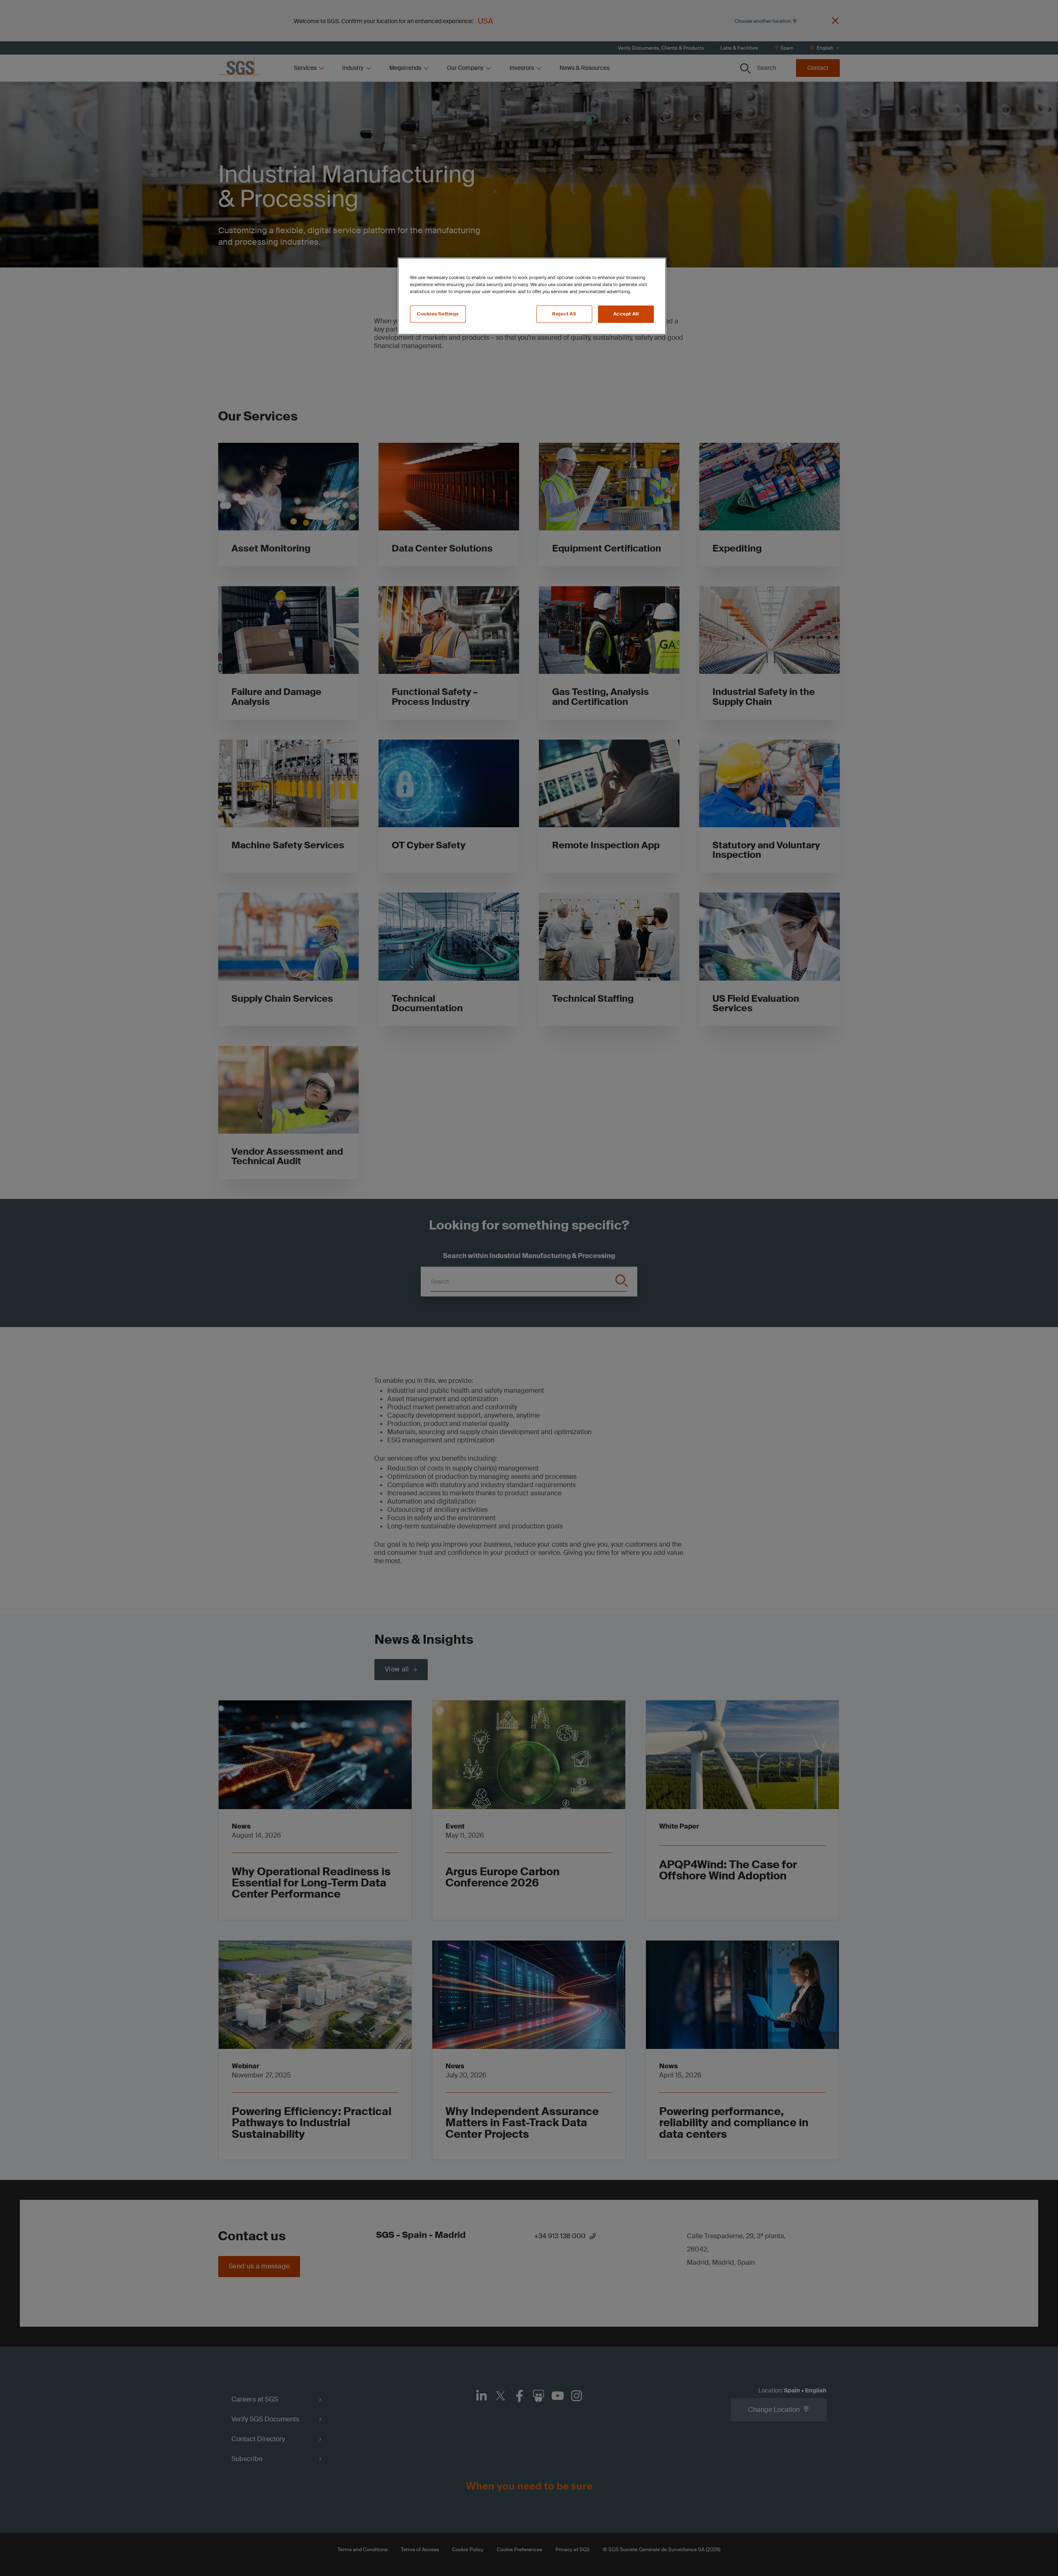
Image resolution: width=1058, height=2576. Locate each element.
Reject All (564, 314)
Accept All (626, 314)
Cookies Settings (438, 314)
